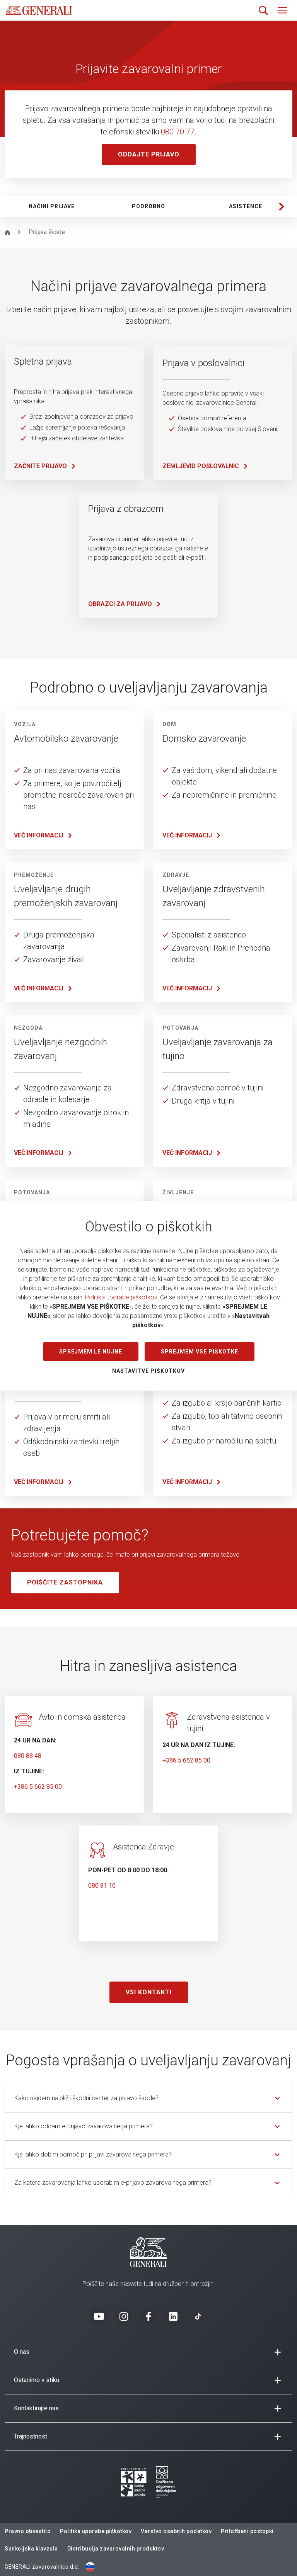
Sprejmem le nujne (91, 1352)
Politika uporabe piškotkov (121, 1297)
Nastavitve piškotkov (148, 1371)
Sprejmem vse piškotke (200, 1352)
